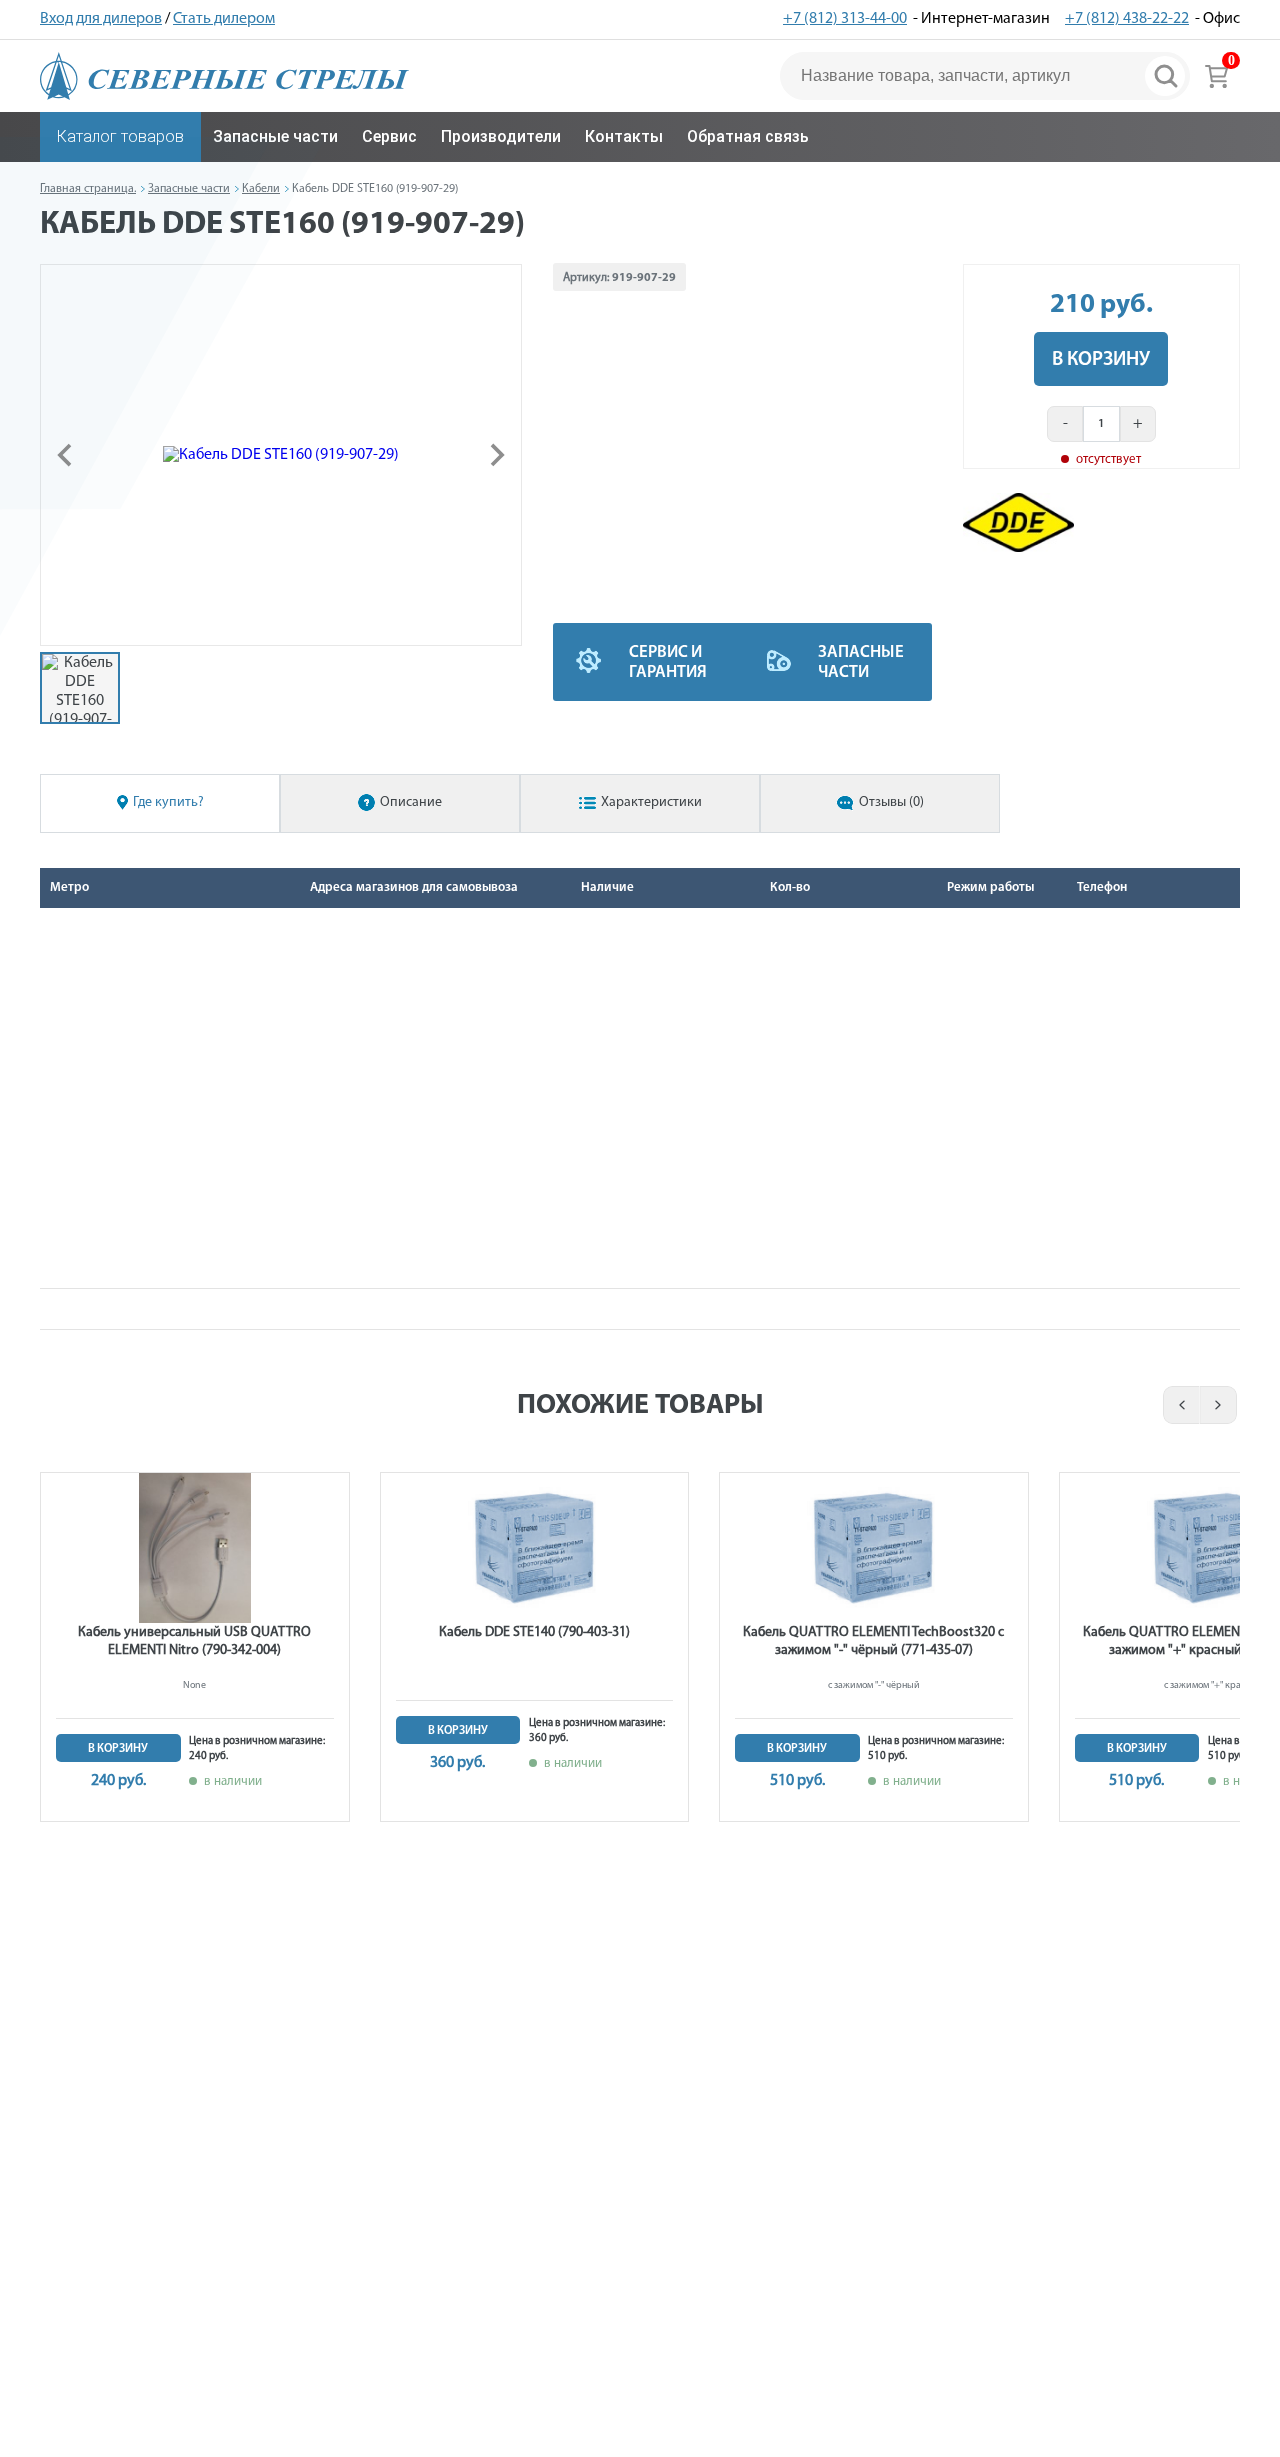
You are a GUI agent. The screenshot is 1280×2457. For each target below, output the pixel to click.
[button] (80, 688)
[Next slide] (496, 455)
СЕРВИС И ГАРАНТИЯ (668, 662)
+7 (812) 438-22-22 (1127, 19)
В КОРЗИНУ (1101, 360)
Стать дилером (224, 19)
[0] (1216, 76)
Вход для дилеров (101, 19)
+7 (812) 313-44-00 (845, 19)
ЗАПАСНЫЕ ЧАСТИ (861, 662)
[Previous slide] (66, 455)
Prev (1178, 1405)
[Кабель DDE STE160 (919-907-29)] (281, 455)
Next (1219, 1405)
